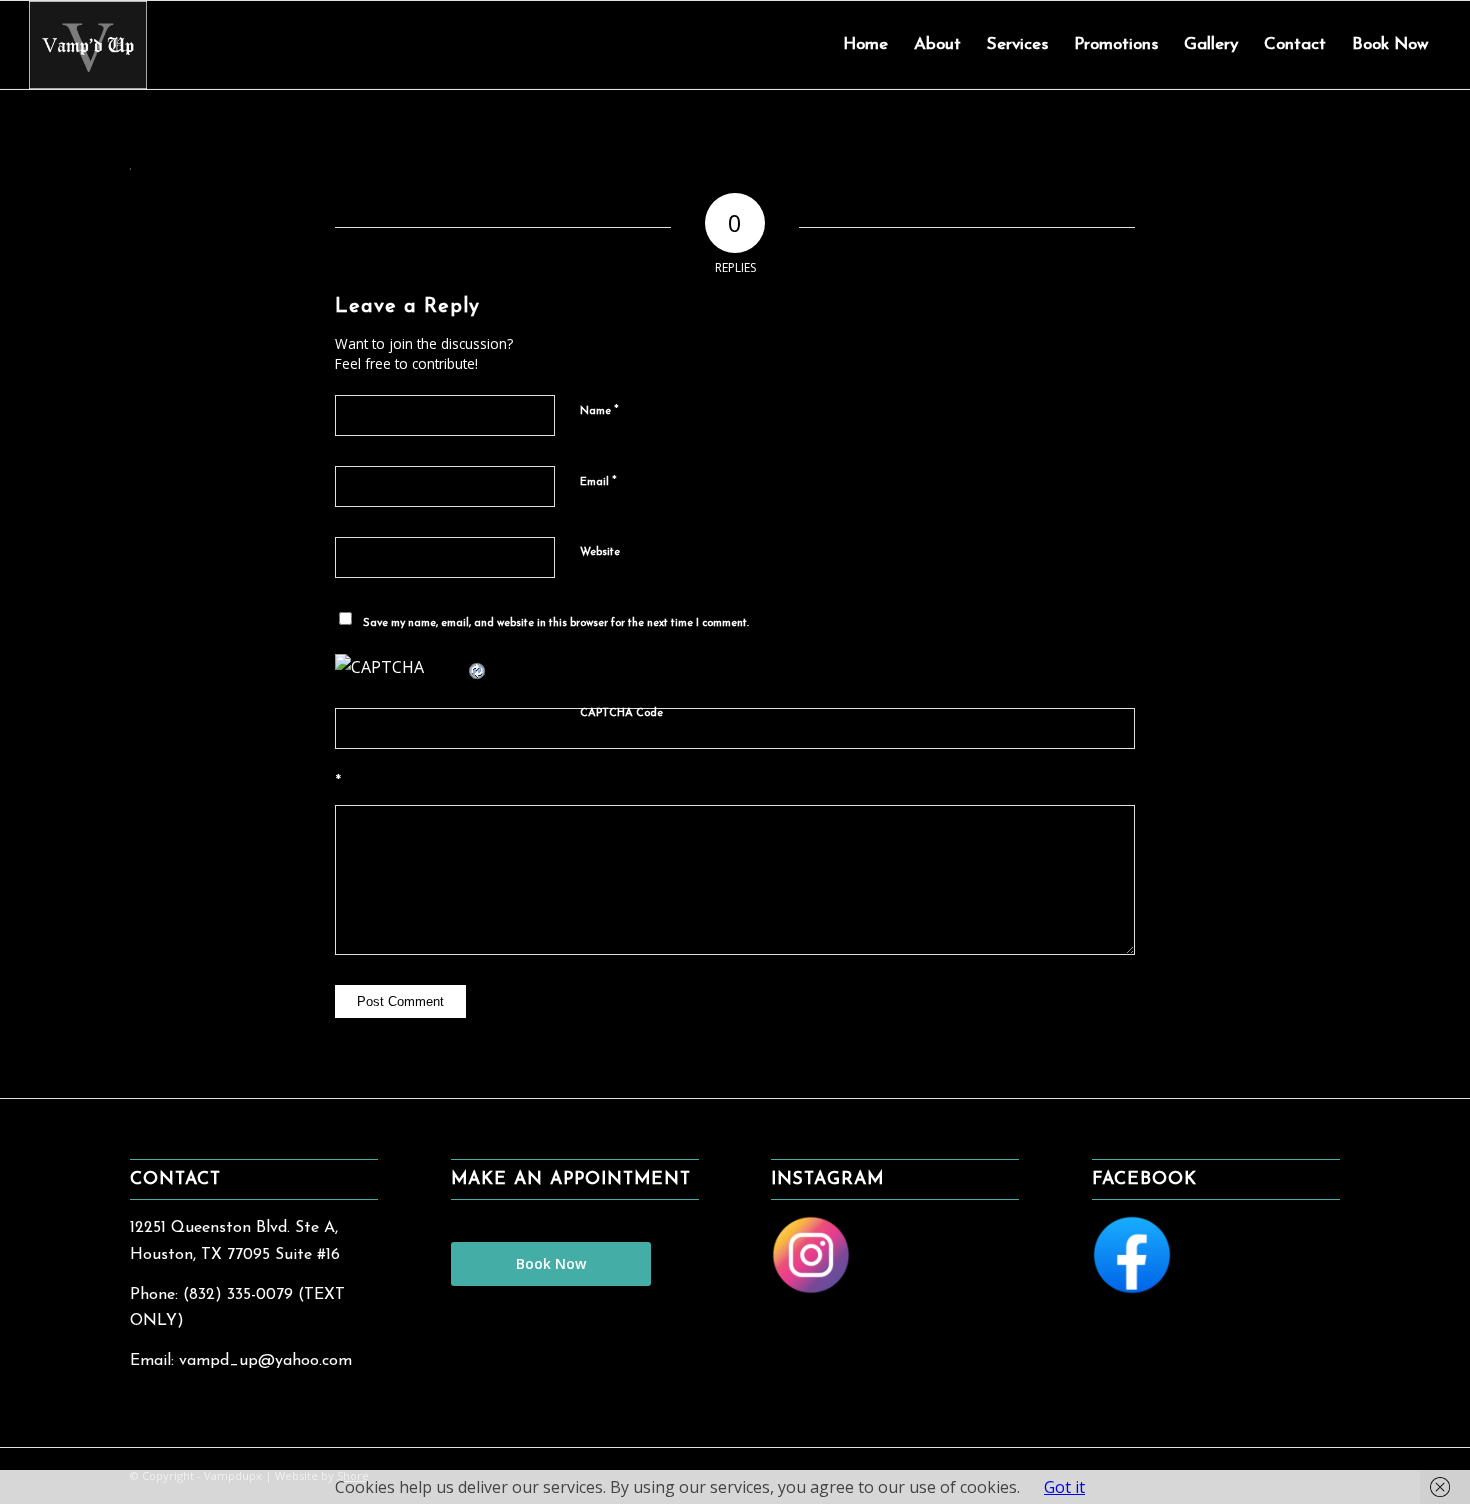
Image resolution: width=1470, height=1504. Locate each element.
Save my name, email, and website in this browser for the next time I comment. (556, 623)
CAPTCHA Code (621, 713)
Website (600, 552)
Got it (1064, 1487)
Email (598, 481)
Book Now (551, 1263)
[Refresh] (478, 667)
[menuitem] (865, 45)
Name (599, 410)
